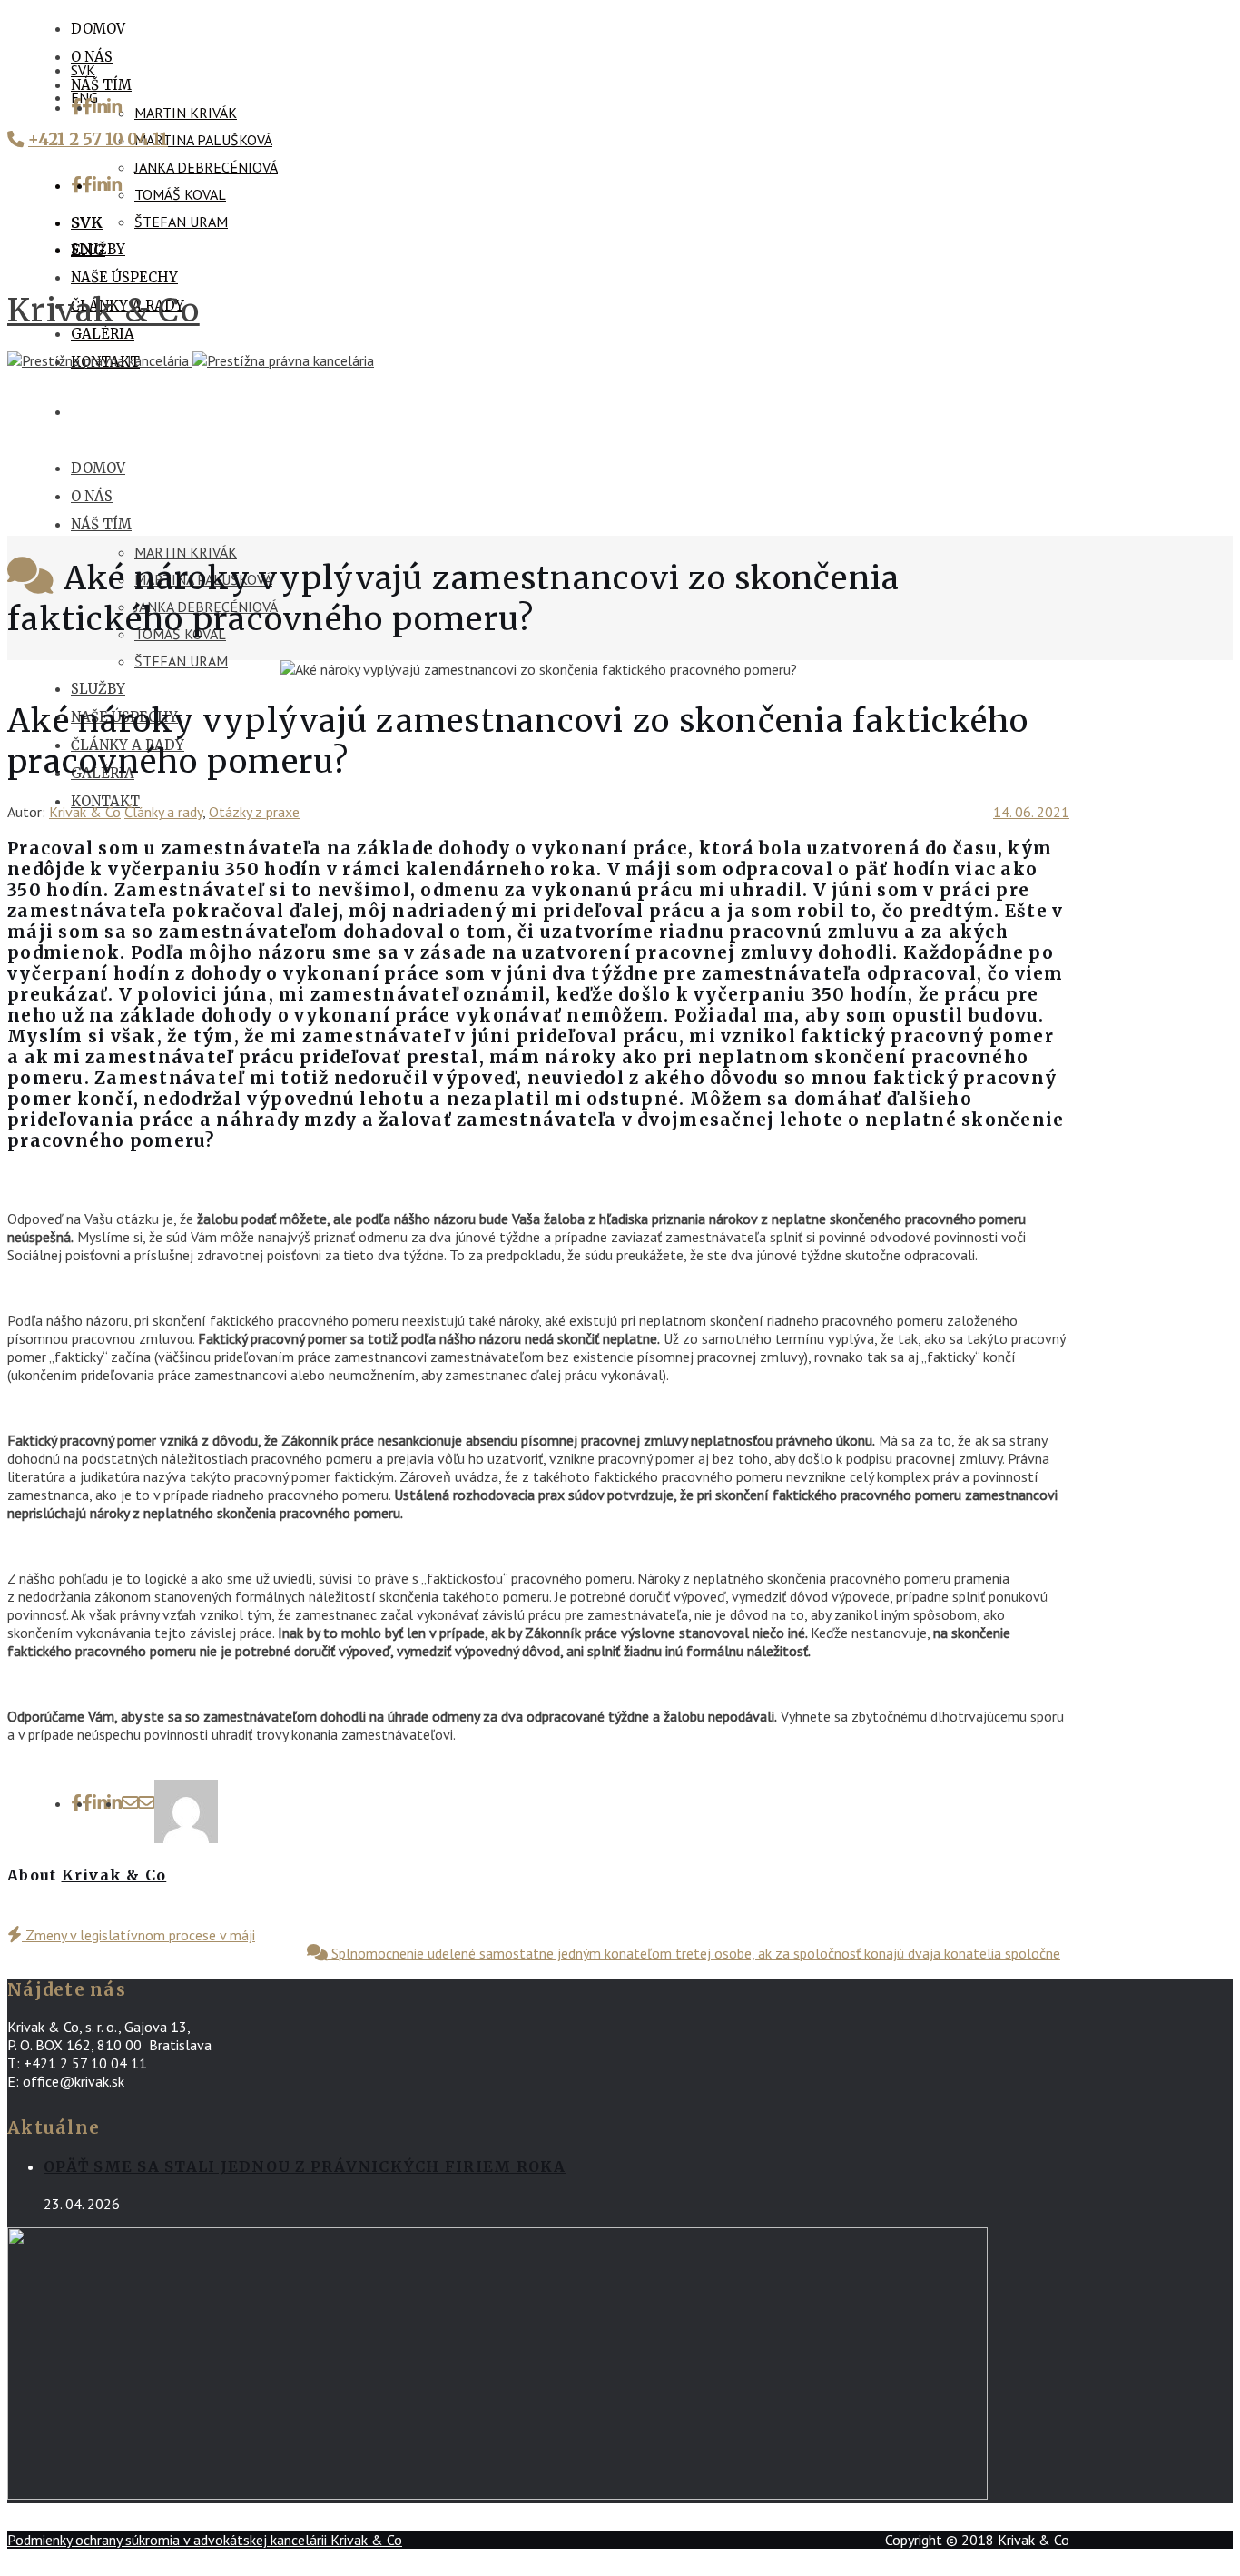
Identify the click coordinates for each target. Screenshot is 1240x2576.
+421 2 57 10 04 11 (98, 139)
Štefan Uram (181, 222)
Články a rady (163, 812)
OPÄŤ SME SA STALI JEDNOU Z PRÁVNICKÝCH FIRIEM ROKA (305, 2166)
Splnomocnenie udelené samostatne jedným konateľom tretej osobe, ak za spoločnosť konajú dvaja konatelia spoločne (694, 1953)
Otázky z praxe (254, 812)
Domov (98, 29)
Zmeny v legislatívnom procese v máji (138, 1935)
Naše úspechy (124, 277)
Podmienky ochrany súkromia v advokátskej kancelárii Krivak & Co (205, 2540)
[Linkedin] (107, 107)
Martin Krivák (186, 113)
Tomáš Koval (180, 194)
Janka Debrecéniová (206, 167)
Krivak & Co (103, 310)
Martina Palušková (203, 140)
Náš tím (101, 85)
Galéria (103, 334)
